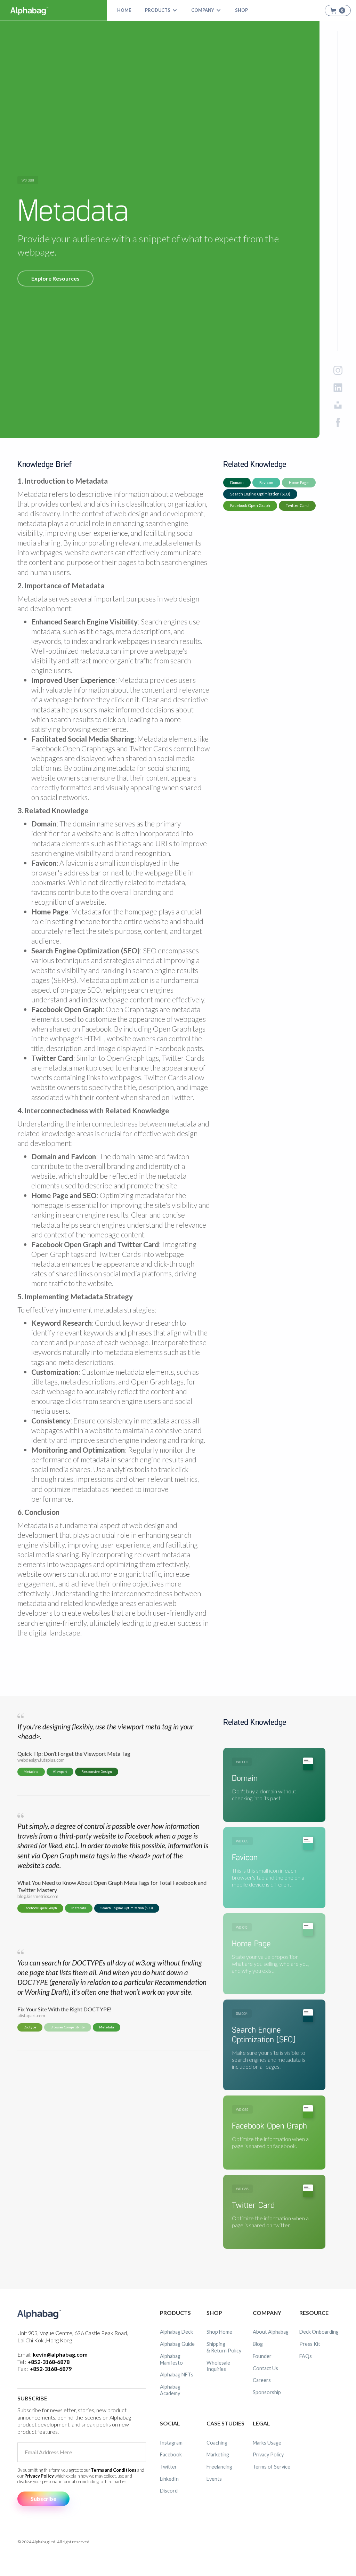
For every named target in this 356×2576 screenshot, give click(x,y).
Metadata (31, 1772)
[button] (161, 10)
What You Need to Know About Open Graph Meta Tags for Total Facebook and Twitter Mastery (112, 1886)
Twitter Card (297, 505)
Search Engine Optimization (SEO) (260, 494)
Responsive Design (97, 1772)
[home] (30, 10)
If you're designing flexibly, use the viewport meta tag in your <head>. (105, 1731)
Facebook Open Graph (250, 505)
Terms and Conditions (114, 2470)
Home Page (299, 482)
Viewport (60, 1772)
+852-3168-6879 (51, 2369)
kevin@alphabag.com (60, 2354)
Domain (237, 482)
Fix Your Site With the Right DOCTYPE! (64, 2009)
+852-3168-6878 (48, 2362)
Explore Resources (55, 278)
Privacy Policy (39, 2476)
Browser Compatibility (68, 2027)
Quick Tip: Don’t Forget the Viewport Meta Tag (74, 1754)
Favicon (266, 482)
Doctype (30, 2027)
